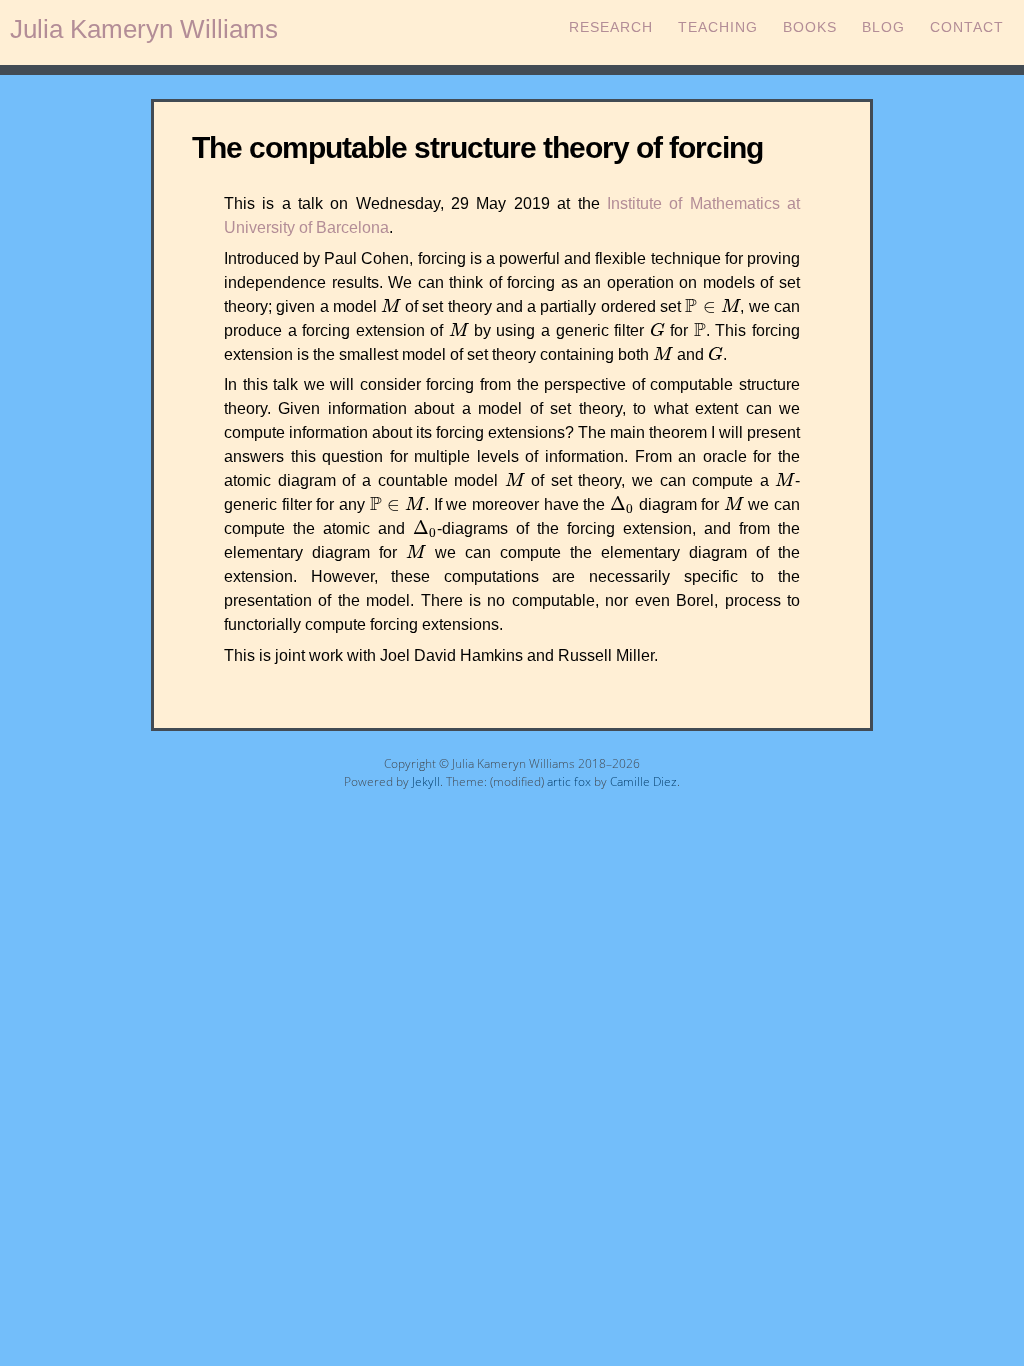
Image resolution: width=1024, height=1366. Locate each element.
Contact (967, 27)
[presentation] (391, 305)
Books (810, 27)
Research (611, 27)
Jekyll (426, 781)
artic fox (569, 781)
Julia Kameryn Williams (144, 29)
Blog (883, 27)
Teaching (718, 27)
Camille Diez (643, 781)
